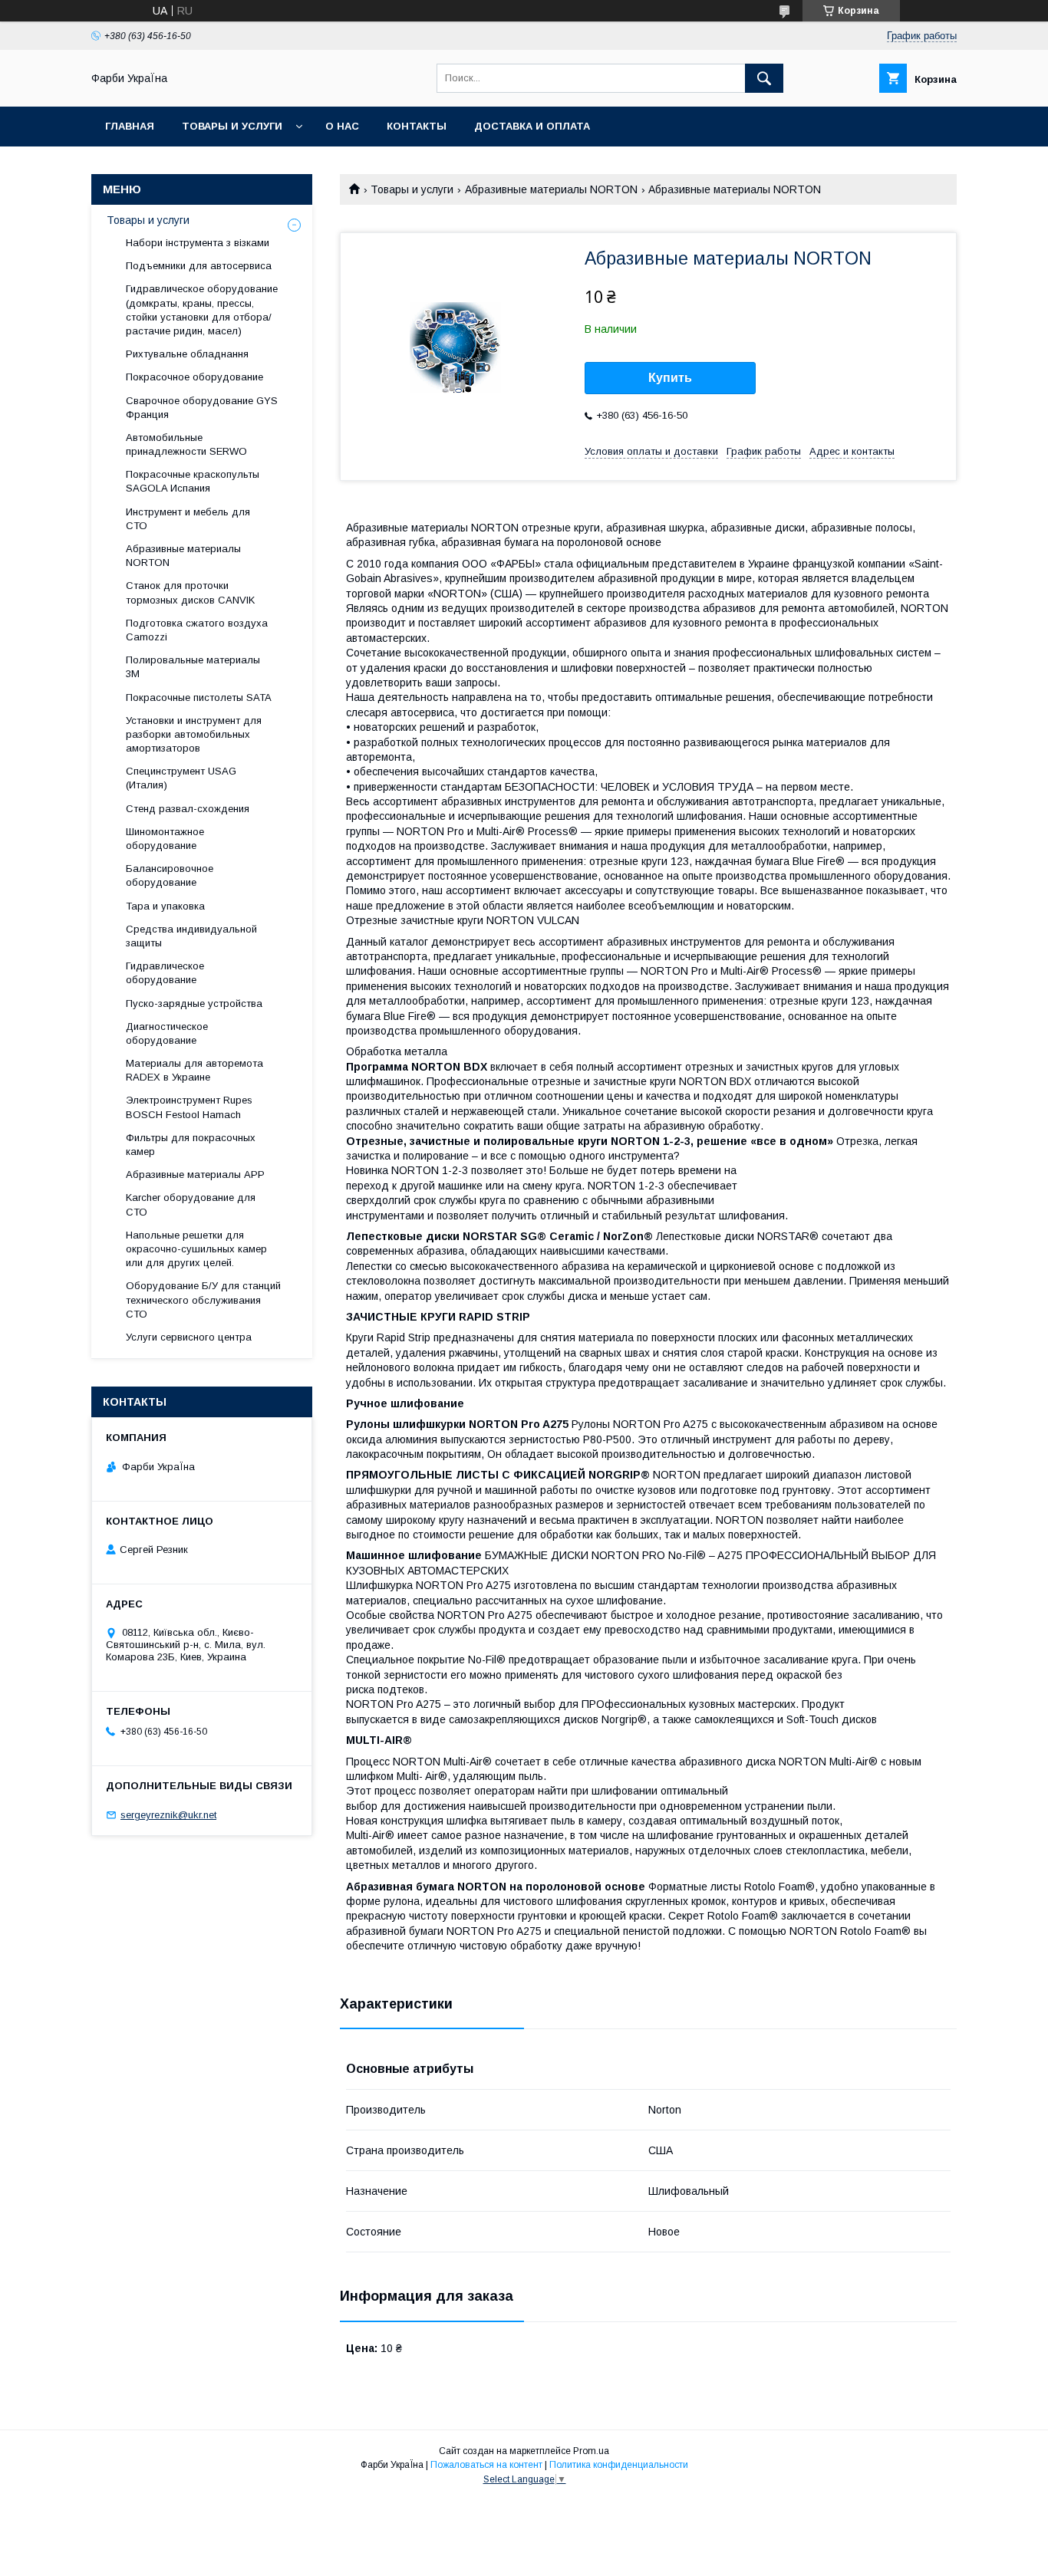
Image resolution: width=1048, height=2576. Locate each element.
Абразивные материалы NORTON (551, 189)
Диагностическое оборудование (167, 1033)
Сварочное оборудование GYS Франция (202, 408)
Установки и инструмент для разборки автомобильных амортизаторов (194, 734)
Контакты (417, 126)
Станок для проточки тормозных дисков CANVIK (190, 592)
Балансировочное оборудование (170, 875)
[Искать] (764, 78)
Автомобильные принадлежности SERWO (186, 444)
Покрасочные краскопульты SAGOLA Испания (193, 481)
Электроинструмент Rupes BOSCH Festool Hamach (189, 1107)
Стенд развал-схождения (188, 809)
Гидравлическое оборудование (165, 973)
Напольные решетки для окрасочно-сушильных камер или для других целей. (196, 1249)
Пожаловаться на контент (486, 2465)
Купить (670, 378)
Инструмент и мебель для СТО (188, 519)
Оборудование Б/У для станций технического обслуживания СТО (203, 1300)
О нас (342, 126)
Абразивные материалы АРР (195, 1174)
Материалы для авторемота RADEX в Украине (194, 1070)
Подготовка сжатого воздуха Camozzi (197, 630)
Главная (130, 126)
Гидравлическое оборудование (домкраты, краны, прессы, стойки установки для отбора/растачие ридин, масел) (202, 310)
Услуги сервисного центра (189, 1337)
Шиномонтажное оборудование (165, 839)
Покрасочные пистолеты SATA (199, 697)
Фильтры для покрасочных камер (191, 1145)
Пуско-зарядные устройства (194, 1003)
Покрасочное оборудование (194, 377)
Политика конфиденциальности (619, 2465)
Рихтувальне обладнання (187, 354)
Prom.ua (591, 2451)
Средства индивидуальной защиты (191, 936)
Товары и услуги (232, 126)
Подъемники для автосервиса (199, 266)
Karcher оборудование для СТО (191, 1204)
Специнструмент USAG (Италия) (181, 778)
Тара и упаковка (165, 906)
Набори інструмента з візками (198, 243)
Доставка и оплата (532, 126)
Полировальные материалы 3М (193, 667)
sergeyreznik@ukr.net (168, 1815)
